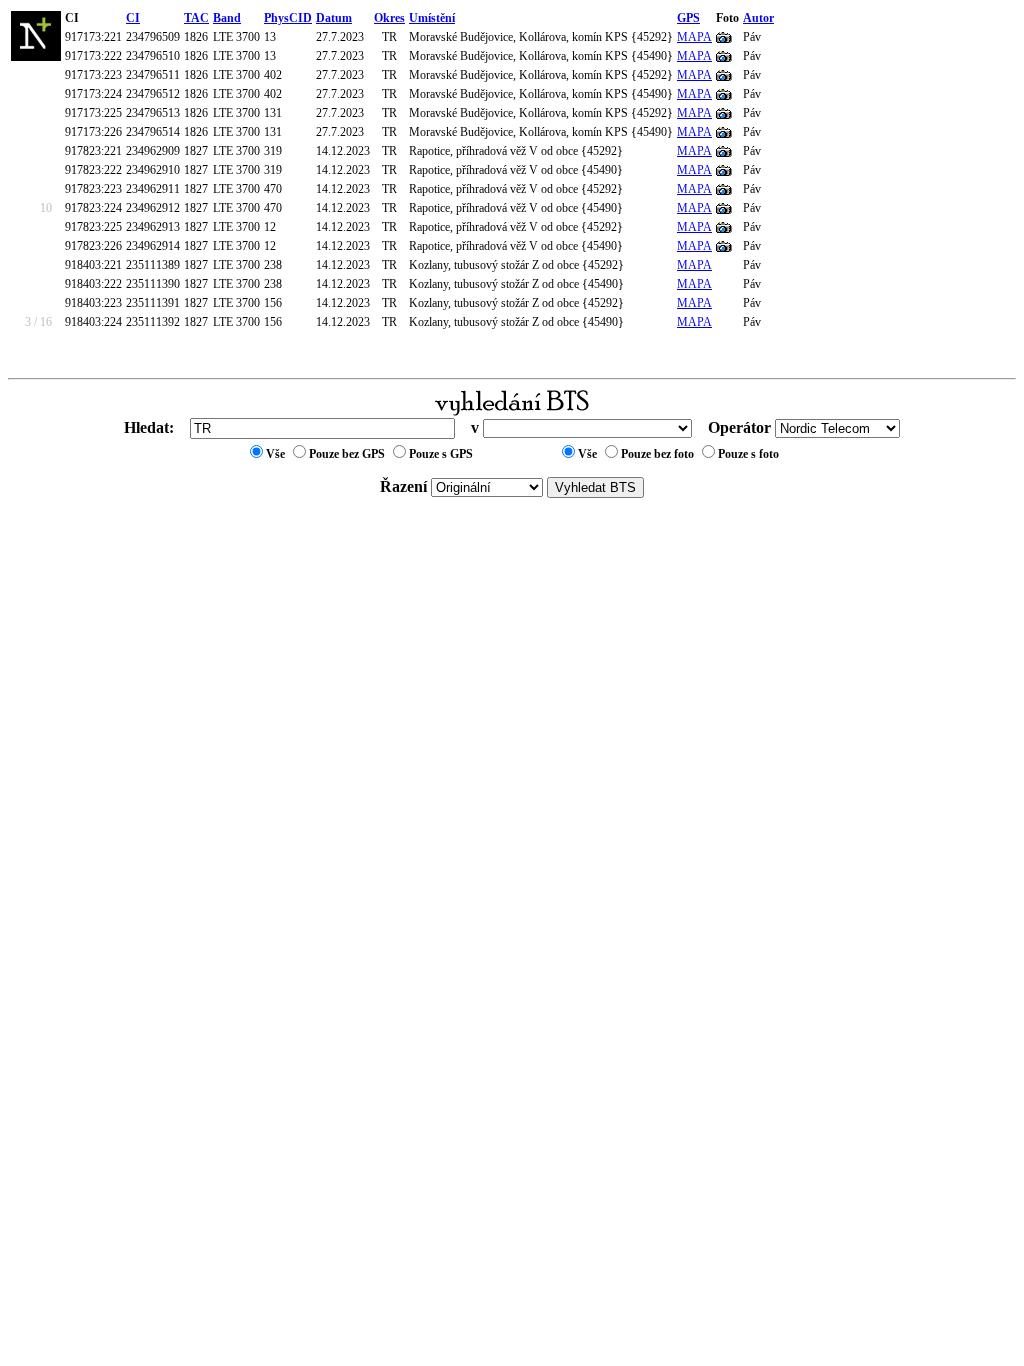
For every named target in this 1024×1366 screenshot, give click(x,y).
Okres (389, 18)
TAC (196, 18)
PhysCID (288, 18)
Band (227, 18)
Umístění (432, 18)
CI (133, 18)
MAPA (694, 37)
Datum (334, 18)
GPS (688, 18)
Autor (758, 18)
